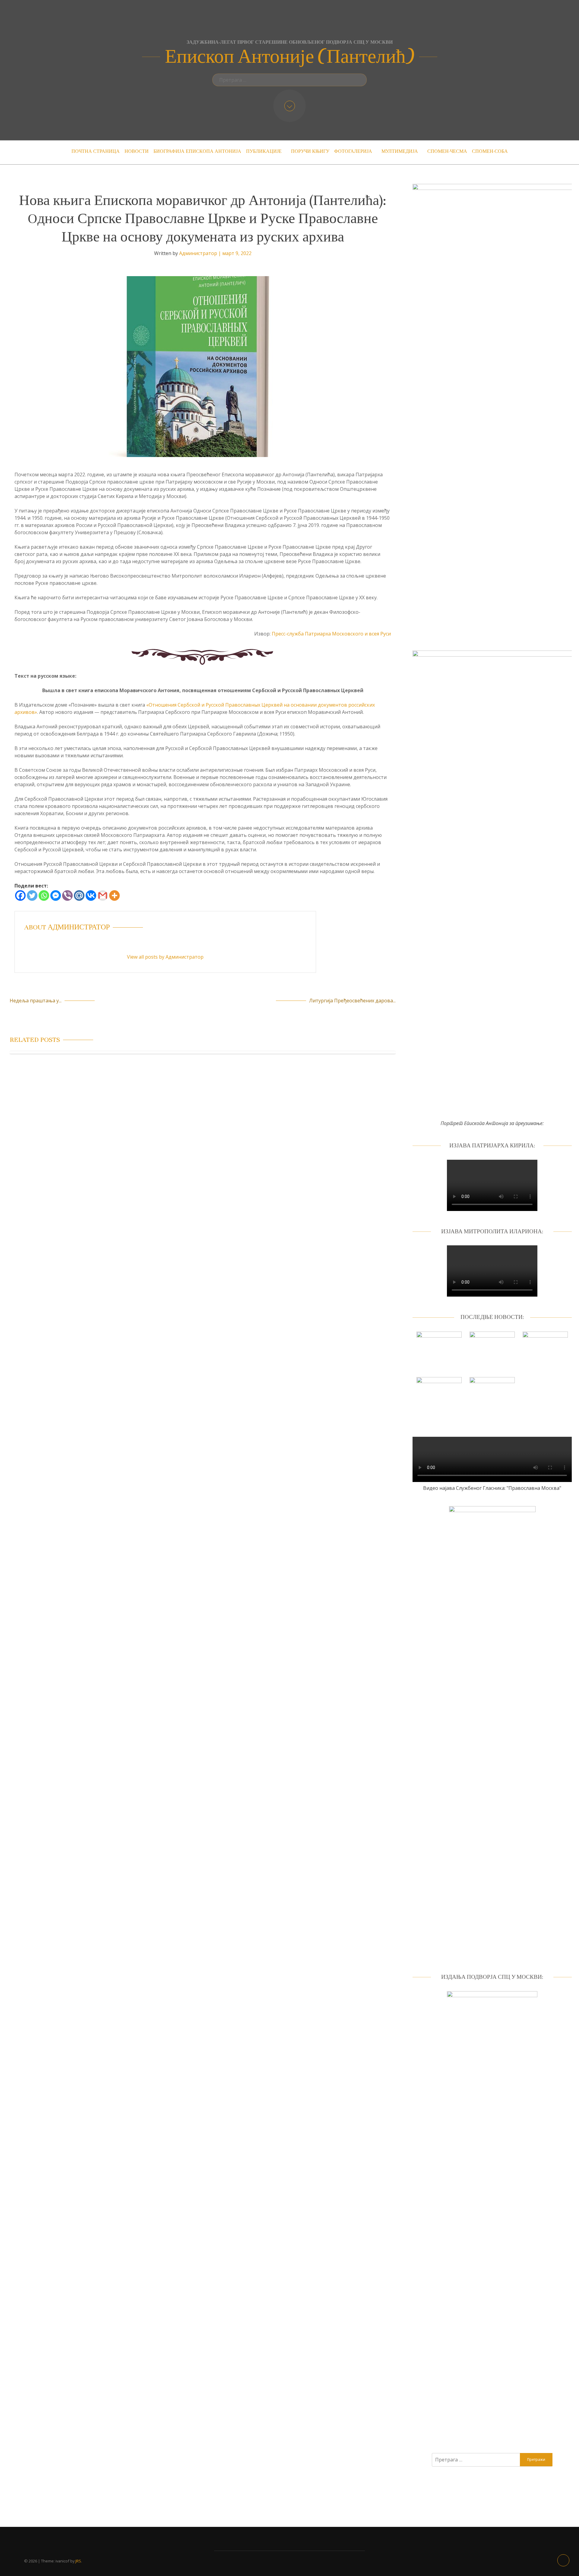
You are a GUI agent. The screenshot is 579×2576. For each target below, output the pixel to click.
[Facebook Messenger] (56, 895)
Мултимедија (400, 151)
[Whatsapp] (44, 895)
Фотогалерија (353, 151)
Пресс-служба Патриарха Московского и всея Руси (331, 634)
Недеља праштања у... (36, 1001)
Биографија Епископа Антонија (197, 151)
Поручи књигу (310, 151)
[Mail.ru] (79, 895)
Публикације (264, 151)
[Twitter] (32, 895)
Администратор (198, 253)
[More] (114, 895)
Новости (137, 151)
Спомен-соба (490, 151)
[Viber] (67, 895)
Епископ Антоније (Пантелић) (290, 57)
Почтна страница (96, 151)
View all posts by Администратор (165, 957)
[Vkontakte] (91, 895)
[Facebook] (20, 895)
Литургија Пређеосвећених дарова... (352, 1001)
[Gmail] (103, 895)
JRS (78, 2561)
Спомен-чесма (447, 151)
